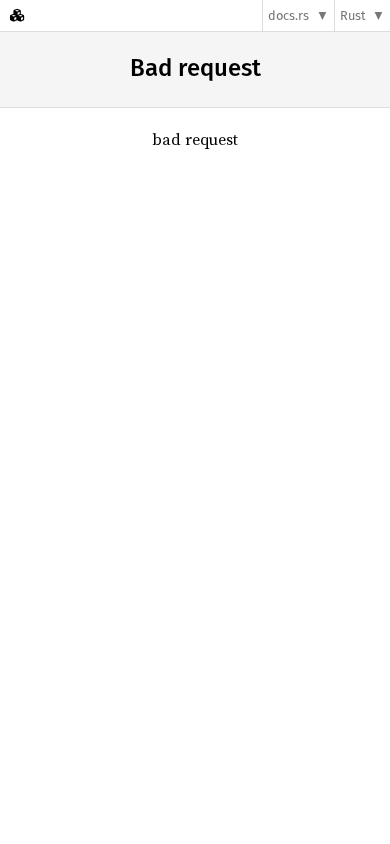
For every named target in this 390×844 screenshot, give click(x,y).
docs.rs (288, 15)
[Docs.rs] (17, 15)
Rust (353, 15)
